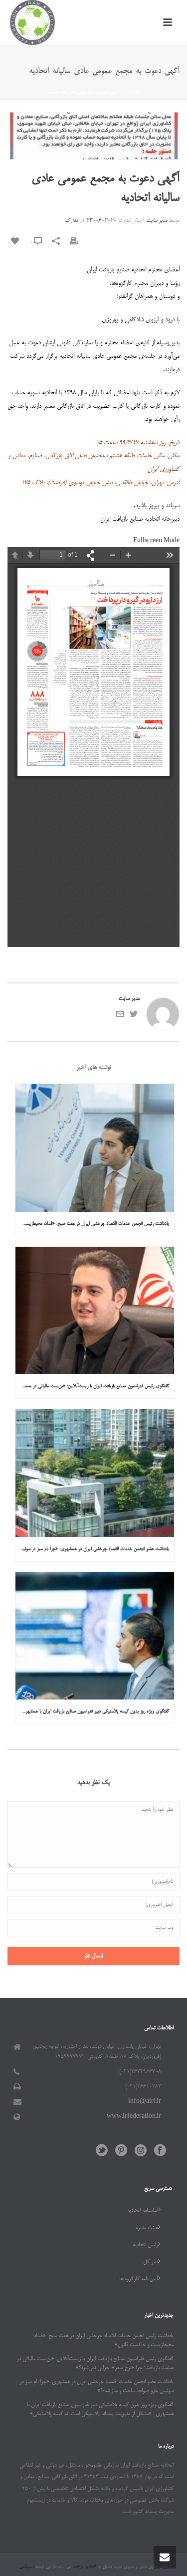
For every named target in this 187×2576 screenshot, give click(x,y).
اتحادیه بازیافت (83, 2567)
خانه (137, 92)
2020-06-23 (101, 221)
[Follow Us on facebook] (160, 2151)
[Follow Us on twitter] (102, 2151)
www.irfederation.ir (134, 2117)
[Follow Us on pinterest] (121, 2151)
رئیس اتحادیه (145, 2245)
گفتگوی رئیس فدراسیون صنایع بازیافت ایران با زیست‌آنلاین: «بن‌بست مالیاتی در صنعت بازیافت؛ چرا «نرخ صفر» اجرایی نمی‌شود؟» (92, 1386)
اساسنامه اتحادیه (143, 2211)
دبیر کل (151, 2262)
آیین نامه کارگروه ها (139, 2279)
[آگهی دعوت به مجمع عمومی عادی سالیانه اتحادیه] (93, 136)
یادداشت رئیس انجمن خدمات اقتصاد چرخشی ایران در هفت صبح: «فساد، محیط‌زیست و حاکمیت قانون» (92, 1224)
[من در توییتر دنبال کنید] (134, 1017)
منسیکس (27, 2567)
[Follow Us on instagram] (141, 2151)
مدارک (125, 92)
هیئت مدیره (147, 2228)
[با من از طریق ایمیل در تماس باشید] (120, 1017)
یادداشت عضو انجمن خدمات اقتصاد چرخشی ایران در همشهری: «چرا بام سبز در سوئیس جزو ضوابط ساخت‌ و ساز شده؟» (92, 1549)
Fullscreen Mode (156, 541)
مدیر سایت (157, 221)
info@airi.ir (145, 2102)
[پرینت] (79, 243)
